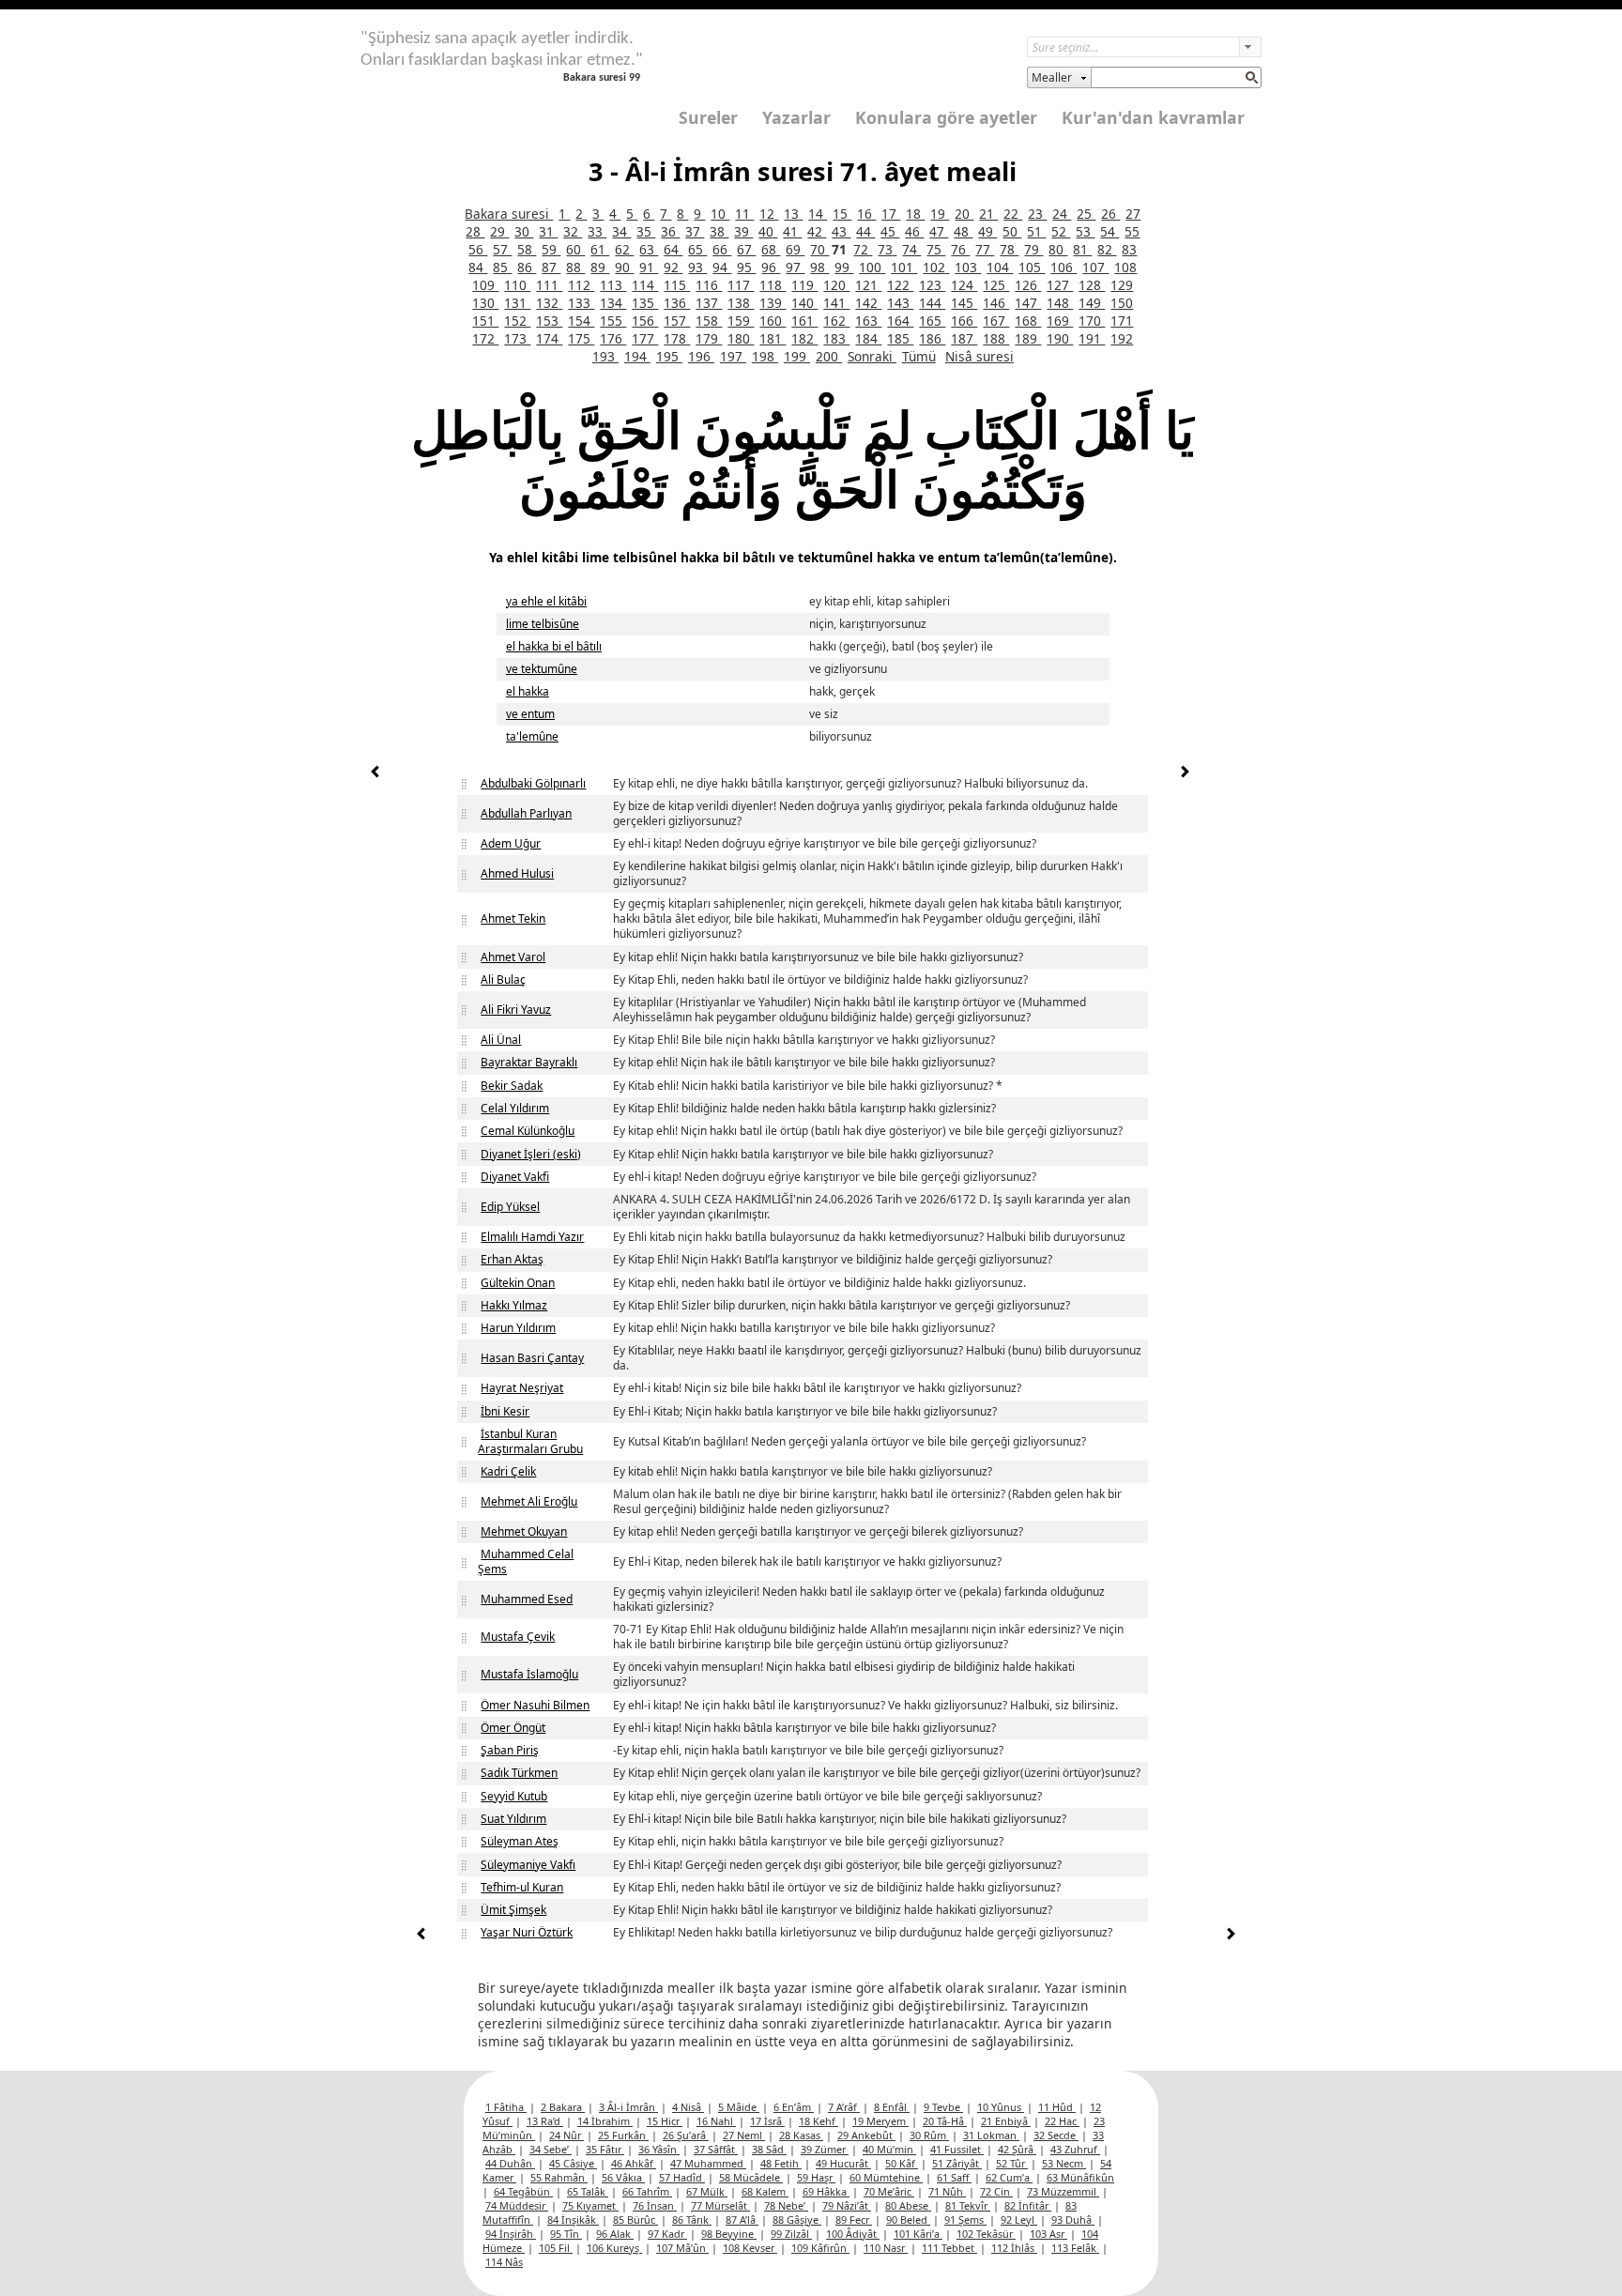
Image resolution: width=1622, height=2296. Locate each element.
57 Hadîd (682, 2177)
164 (900, 321)
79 (1033, 249)
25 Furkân (623, 2135)
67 (746, 249)
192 (1122, 338)
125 (996, 285)
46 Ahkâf (634, 2163)
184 (868, 338)
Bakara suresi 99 (602, 78)
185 (900, 338)
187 (964, 338)
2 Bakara (563, 2107)
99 (844, 267)
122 (900, 285)
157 (677, 321)
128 (1092, 285)
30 (524, 231)
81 (1082, 249)
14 (818, 214)
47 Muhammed (708, 2163)
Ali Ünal (501, 1040)
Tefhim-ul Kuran (522, 1887)
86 (527, 267)
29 (499, 231)
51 (1036, 231)
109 (485, 285)
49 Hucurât (843, 2163)
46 (914, 231)
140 (804, 303)
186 (932, 338)
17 (891, 214)
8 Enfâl (892, 2107)
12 (769, 214)
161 (804, 321)
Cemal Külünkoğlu (528, 1131)
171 (1122, 321)
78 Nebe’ (786, 2205)
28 (475, 231)
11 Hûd (1057, 2107)
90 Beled (908, 2219)
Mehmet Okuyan (524, 1531)
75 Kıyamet (590, 2205)
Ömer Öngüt (513, 1728)
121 (868, 285)
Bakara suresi (509, 214)
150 (1122, 303)
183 (836, 338)
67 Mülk (707, 2191)
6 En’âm (794, 2107)
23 (1037, 214)
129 (1122, 285)
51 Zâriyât (957, 2163)
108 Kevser (750, 2248)
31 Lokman (991, 2135)
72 (863, 249)
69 (795, 249)
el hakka (528, 691)
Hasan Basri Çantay (532, 1358)
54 (1109, 231)
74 (911, 249)
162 (836, 321)
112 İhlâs (1014, 2248)
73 (887, 249)
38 (719, 231)
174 (549, 338)
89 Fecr (854, 2219)
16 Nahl (716, 2121)
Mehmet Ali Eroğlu (529, 1501)
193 (605, 356)
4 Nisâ (688, 2107)
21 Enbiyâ (1006, 2121)
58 (527, 249)
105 (1032, 267)
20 (964, 214)
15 (842, 214)
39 (743, 231)
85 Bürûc (635, 2219)
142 (868, 303)
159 (741, 321)
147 (1028, 303)
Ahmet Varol (513, 957)
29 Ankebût (866, 2135)
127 (1060, 285)
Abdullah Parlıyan (526, 813)
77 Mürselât (720, 2205)
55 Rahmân (559, 2177)
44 (865, 231)
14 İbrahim (605, 2121)
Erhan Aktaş (512, 1259)
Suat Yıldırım (513, 1819)
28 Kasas (801, 2135)
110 (517, 285)
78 (1009, 249)
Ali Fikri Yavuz (516, 1010)
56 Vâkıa (623, 2177)
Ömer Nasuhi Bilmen (535, 1705)
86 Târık (692, 2219)
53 (1085, 231)
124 (964, 285)
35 (646, 231)
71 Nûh (947, 2191)
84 (478, 267)
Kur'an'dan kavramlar (1153, 117)
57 (502, 249)
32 (573, 231)
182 (804, 338)
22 (1013, 214)
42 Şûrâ (1017, 2149)
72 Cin (996, 2191)
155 (613, 321)
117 (741, 285)
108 (1125, 267)
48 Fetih (781, 2163)
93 (697, 267)
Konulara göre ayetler (946, 117)
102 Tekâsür (986, 2234)
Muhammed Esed (527, 1599)
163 (868, 321)
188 (996, 338)
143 (900, 303)
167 (996, 321)
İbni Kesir (505, 1411)
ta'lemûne (532, 736)
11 (744, 214)
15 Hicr (665, 2121)
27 (1133, 214)
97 (795, 267)
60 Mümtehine (886, 2177)
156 (645, 321)
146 (996, 303)
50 (1012, 231)
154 (581, 321)
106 (1063, 267)
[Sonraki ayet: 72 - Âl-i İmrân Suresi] (1185, 774)
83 (1129, 249)
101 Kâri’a (918, 2234)
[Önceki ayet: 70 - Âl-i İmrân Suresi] (375, 774)
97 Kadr (667, 2234)
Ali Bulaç (503, 980)
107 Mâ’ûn (682, 2248)
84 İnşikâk (573, 2219)
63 (649, 249)
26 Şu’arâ (686, 2135)
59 (551, 249)
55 (1132, 231)
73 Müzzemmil (1063, 2191)
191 (1092, 338)
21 (988, 214)
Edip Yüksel (510, 1207)
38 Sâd (769, 2149)
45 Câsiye (573, 2163)
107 (1095, 267)
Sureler (708, 117)
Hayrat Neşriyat (522, 1388)
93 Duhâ (1073, 2219)
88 (575, 267)
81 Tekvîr (968, 2205)
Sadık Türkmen (519, 1773)
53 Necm (1064, 2163)
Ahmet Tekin (513, 918)
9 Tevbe (943, 2107)
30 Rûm (929, 2135)
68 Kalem (765, 2191)
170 (1092, 321)
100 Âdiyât (853, 2234)
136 (677, 303)
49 (987, 231)
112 (581, 285)
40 (768, 231)
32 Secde (1056, 2135)
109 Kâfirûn (820, 2248)
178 (677, 338)
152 (517, 321)
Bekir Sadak (512, 1086)
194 (637, 356)
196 (701, 356)
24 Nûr (566, 2135)
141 (836, 303)
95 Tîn (566, 2234)
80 (1058, 249)
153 (549, 321)
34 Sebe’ (551, 2149)
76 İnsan (655, 2205)
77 (985, 249)
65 (697, 249)
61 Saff (954, 2177)
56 (478, 249)
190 (1060, 338)
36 (670, 231)
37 (695, 231)
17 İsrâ (767, 2121)
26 (1110, 214)
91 (649, 267)
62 (624, 249)
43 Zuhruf (1075, 2149)
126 (1028, 285)
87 (551, 267)
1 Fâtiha (506, 2107)
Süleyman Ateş (520, 1841)
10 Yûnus (1001, 2107)
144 (932, 303)
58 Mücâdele (751, 2177)
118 (773, 285)
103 (968, 267)
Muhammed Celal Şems (526, 1561)
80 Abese (908, 2205)
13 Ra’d (545, 2121)
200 (829, 356)
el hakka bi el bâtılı (554, 646)
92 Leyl (1019, 2219)
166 (964, 321)
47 (939, 231)
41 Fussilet (957, 2149)
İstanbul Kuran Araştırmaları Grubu (530, 1441)
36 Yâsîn (659, 2149)
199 (797, 356)
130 (485, 303)
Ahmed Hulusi (517, 873)
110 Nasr (886, 2248)
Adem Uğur (511, 843)
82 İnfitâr (1028, 2205)
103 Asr (1048, 2234)
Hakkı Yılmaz (514, 1305)
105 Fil (556, 2248)
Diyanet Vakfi (515, 1177)
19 (940, 214)
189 (1028, 338)
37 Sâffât (716, 2149)
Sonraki (872, 356)
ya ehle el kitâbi (546, 601)
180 (741, 338)
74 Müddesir (517, 2205)
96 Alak (615, 2234)
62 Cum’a (1009, 2177)
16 (866, 214)
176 (613, 338)
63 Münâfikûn (1080, 2177)
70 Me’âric (889, 2191)
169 (1060, 321)
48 (963, 231)
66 (722, 249)
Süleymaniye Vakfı (528, 1865)
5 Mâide (739, 2107)
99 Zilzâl (791, 2234)
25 (1086, 214)
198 (765, 356)
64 (673, 249)
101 (904, 267)
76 (960, 249)
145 (964, 303)
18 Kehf (819, 2121)
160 (773, 321)
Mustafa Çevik (518, 1637)
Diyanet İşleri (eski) (531, 1154)
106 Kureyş (614, 2248)
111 (549, 285)
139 (773, 303)
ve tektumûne (542, 669)
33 (597, 231)
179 (709, 338)
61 (600, 249)
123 (932, 285)
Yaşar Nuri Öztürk (527, 1932)
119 (804, 285)
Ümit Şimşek (513, 1910)
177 (645, 338)
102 (936, 267)
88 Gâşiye (797, 2219)
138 (741, 303)
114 (645, 285)
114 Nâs (504, 2262)
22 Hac (1062, 2121)
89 (600, 267)
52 (1061, 231)
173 (517, 338)
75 (936, 249)
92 (673, 267)
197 (733, 356)
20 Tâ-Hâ (945, 2121)
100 (872, 267)
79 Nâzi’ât (847, 2205)
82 (1107, 249)
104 (1000, 267)
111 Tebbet (949, 2248)
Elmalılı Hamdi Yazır (532, 1237)
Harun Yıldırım (518, 1328)
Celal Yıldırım (515, 1108)
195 (669, 356)
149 (1092, 303)
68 (771, 249)
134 (613, 303)
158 (709, 321)
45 (890, 231)
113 (613, 285)
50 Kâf (902, 2163)
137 (709, 303)
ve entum (530, 714)
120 (836, 285)
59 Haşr (816, 2177)
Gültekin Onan (518, 1283)
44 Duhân (510, 2163)
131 (517, 303)
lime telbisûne (543, 624)
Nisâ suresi (979, 356)
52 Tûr (1012, 2163)
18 (915, 214)
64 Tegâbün (523, 2191)
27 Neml (744, 2135)
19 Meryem (880, 2121)
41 (792, 231)
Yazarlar (796, 117)
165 (932, 321)
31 (548, 231)
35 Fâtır (605, 2149)
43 (841, 231)
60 (575, 249)
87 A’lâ (742, 2219)
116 (709, 285)
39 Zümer (825, 2149)
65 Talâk (588, 2191)
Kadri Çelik (508, 1471)
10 (720, 214)
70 (819, 249)
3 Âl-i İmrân (628, 2107)
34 (621, 231)
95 (746, 267)
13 (793, 214)
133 (581, 303)
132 (549, 303)
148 (1060, 303)
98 (819, 267)
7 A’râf (844, 2107)
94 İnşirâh (511, 2234)
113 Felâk (1075, 2248)
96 (771, 267)
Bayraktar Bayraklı (529, 1062)
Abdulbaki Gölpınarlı (533, 783)
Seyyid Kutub (514, 1796)
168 (1028, 321)
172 (485, 338)
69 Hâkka (826, 2191)
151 (485, 321)
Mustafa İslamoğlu (529, 1674)
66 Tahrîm (647, 2191)
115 (677, 285)
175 (581, 338)
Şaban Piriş (510, 1750)
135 (645, 303)
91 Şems (965, 2219)
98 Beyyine (729, 2234)
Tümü (919, 356)
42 (817, 231)
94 (722, 267)
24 (1062, 214)
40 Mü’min (889, 2149)
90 (624, 267)
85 (502, 267)
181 (773, 338)
